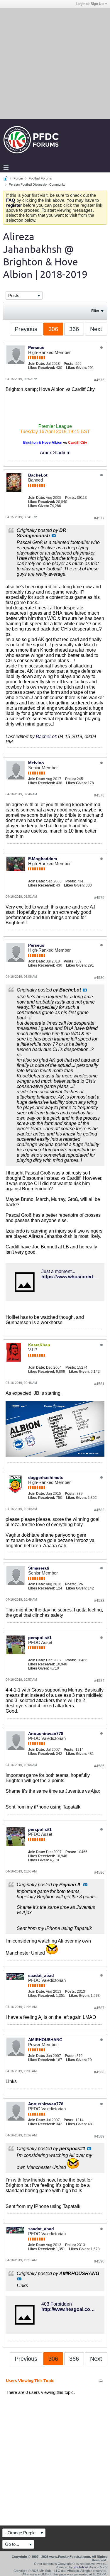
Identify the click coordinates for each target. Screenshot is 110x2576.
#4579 (99, 898)
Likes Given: (76, 368)
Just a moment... (58, 1271)
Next (96, 329)
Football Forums (40, 178)
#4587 (99, 2008)
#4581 (99, 1384)
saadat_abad (41, 1975)
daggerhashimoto (46, 1477)
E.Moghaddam (43, 859)
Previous (26, 329)
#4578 (99, 795)
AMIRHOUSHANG (45, 2040)
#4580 (99, 978)
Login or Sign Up (90, 4)
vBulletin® (81, 2567)
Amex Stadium (55, 453)
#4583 (99, 1601)
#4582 (99, 1510)
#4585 (99, 1766)
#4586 (99, 1872)
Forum (18, 178)
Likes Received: (42, 368)
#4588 (99, 2072)
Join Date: (37, 364)
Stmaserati (39, 1568)
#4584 (99, 1681)
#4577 (99, 518)
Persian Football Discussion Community (37, 184)
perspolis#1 (40, 1638)
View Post (54, 536)
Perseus (36, 348)
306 (53, 329)
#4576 (99, 380)
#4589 (99, 2136)
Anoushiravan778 (46, 1733)
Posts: (69, 364)
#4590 (99, 2261)
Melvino (36, 763)
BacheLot (38, 475)
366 (74, 329)
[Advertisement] (55, 63)
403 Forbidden (57, 2304)
